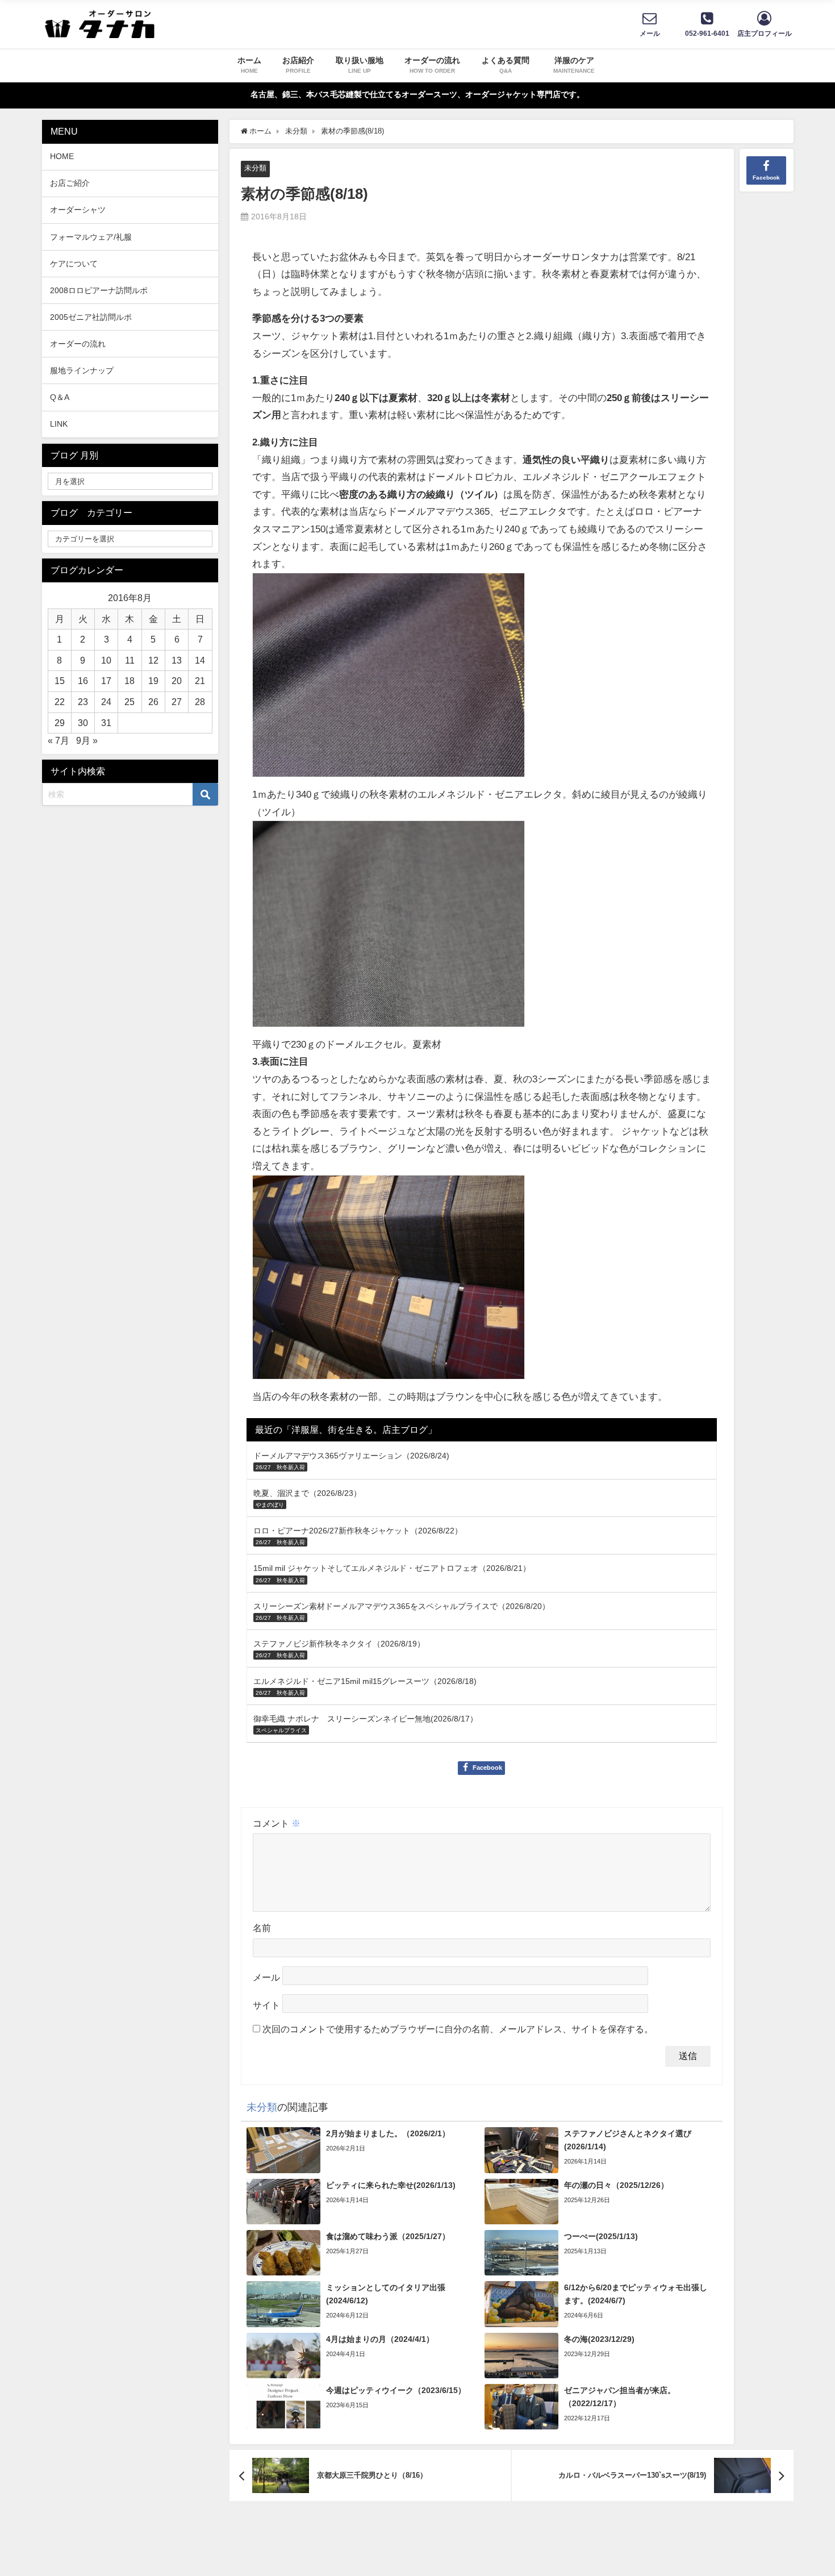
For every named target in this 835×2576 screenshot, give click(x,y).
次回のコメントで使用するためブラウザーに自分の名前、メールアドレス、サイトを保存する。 (458, 2029)
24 (106, 702)
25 (130, 702)
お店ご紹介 (70, 183)
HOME (62, 156)
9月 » (87, 740)
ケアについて (74, 264)
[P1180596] (389, 929)
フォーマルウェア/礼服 (91, 237)
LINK (59, 424)
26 (153, 702)
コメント (277, 1823)
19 (153, 681)
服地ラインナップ (82, 370)
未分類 (255, 168)
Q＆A (60, 397)
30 (83, 723)
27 (177, 702)
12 (153, 660)
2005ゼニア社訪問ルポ (91, 317)
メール (266, 1977)
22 (60, 702)
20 (177, 681)
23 (83, 702)
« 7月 (59, 740)
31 (106, 723)
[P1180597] (389, 680)
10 (106, 660)
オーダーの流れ (78, 344)
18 (130, 681)
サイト (266, 2005)
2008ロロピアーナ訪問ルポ (99, 290)
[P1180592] (389, 1282)
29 (60, 723)
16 (83, 681)
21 (200, 681)
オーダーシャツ (78, 210)
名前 (262, 1928)
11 (130, 660)
